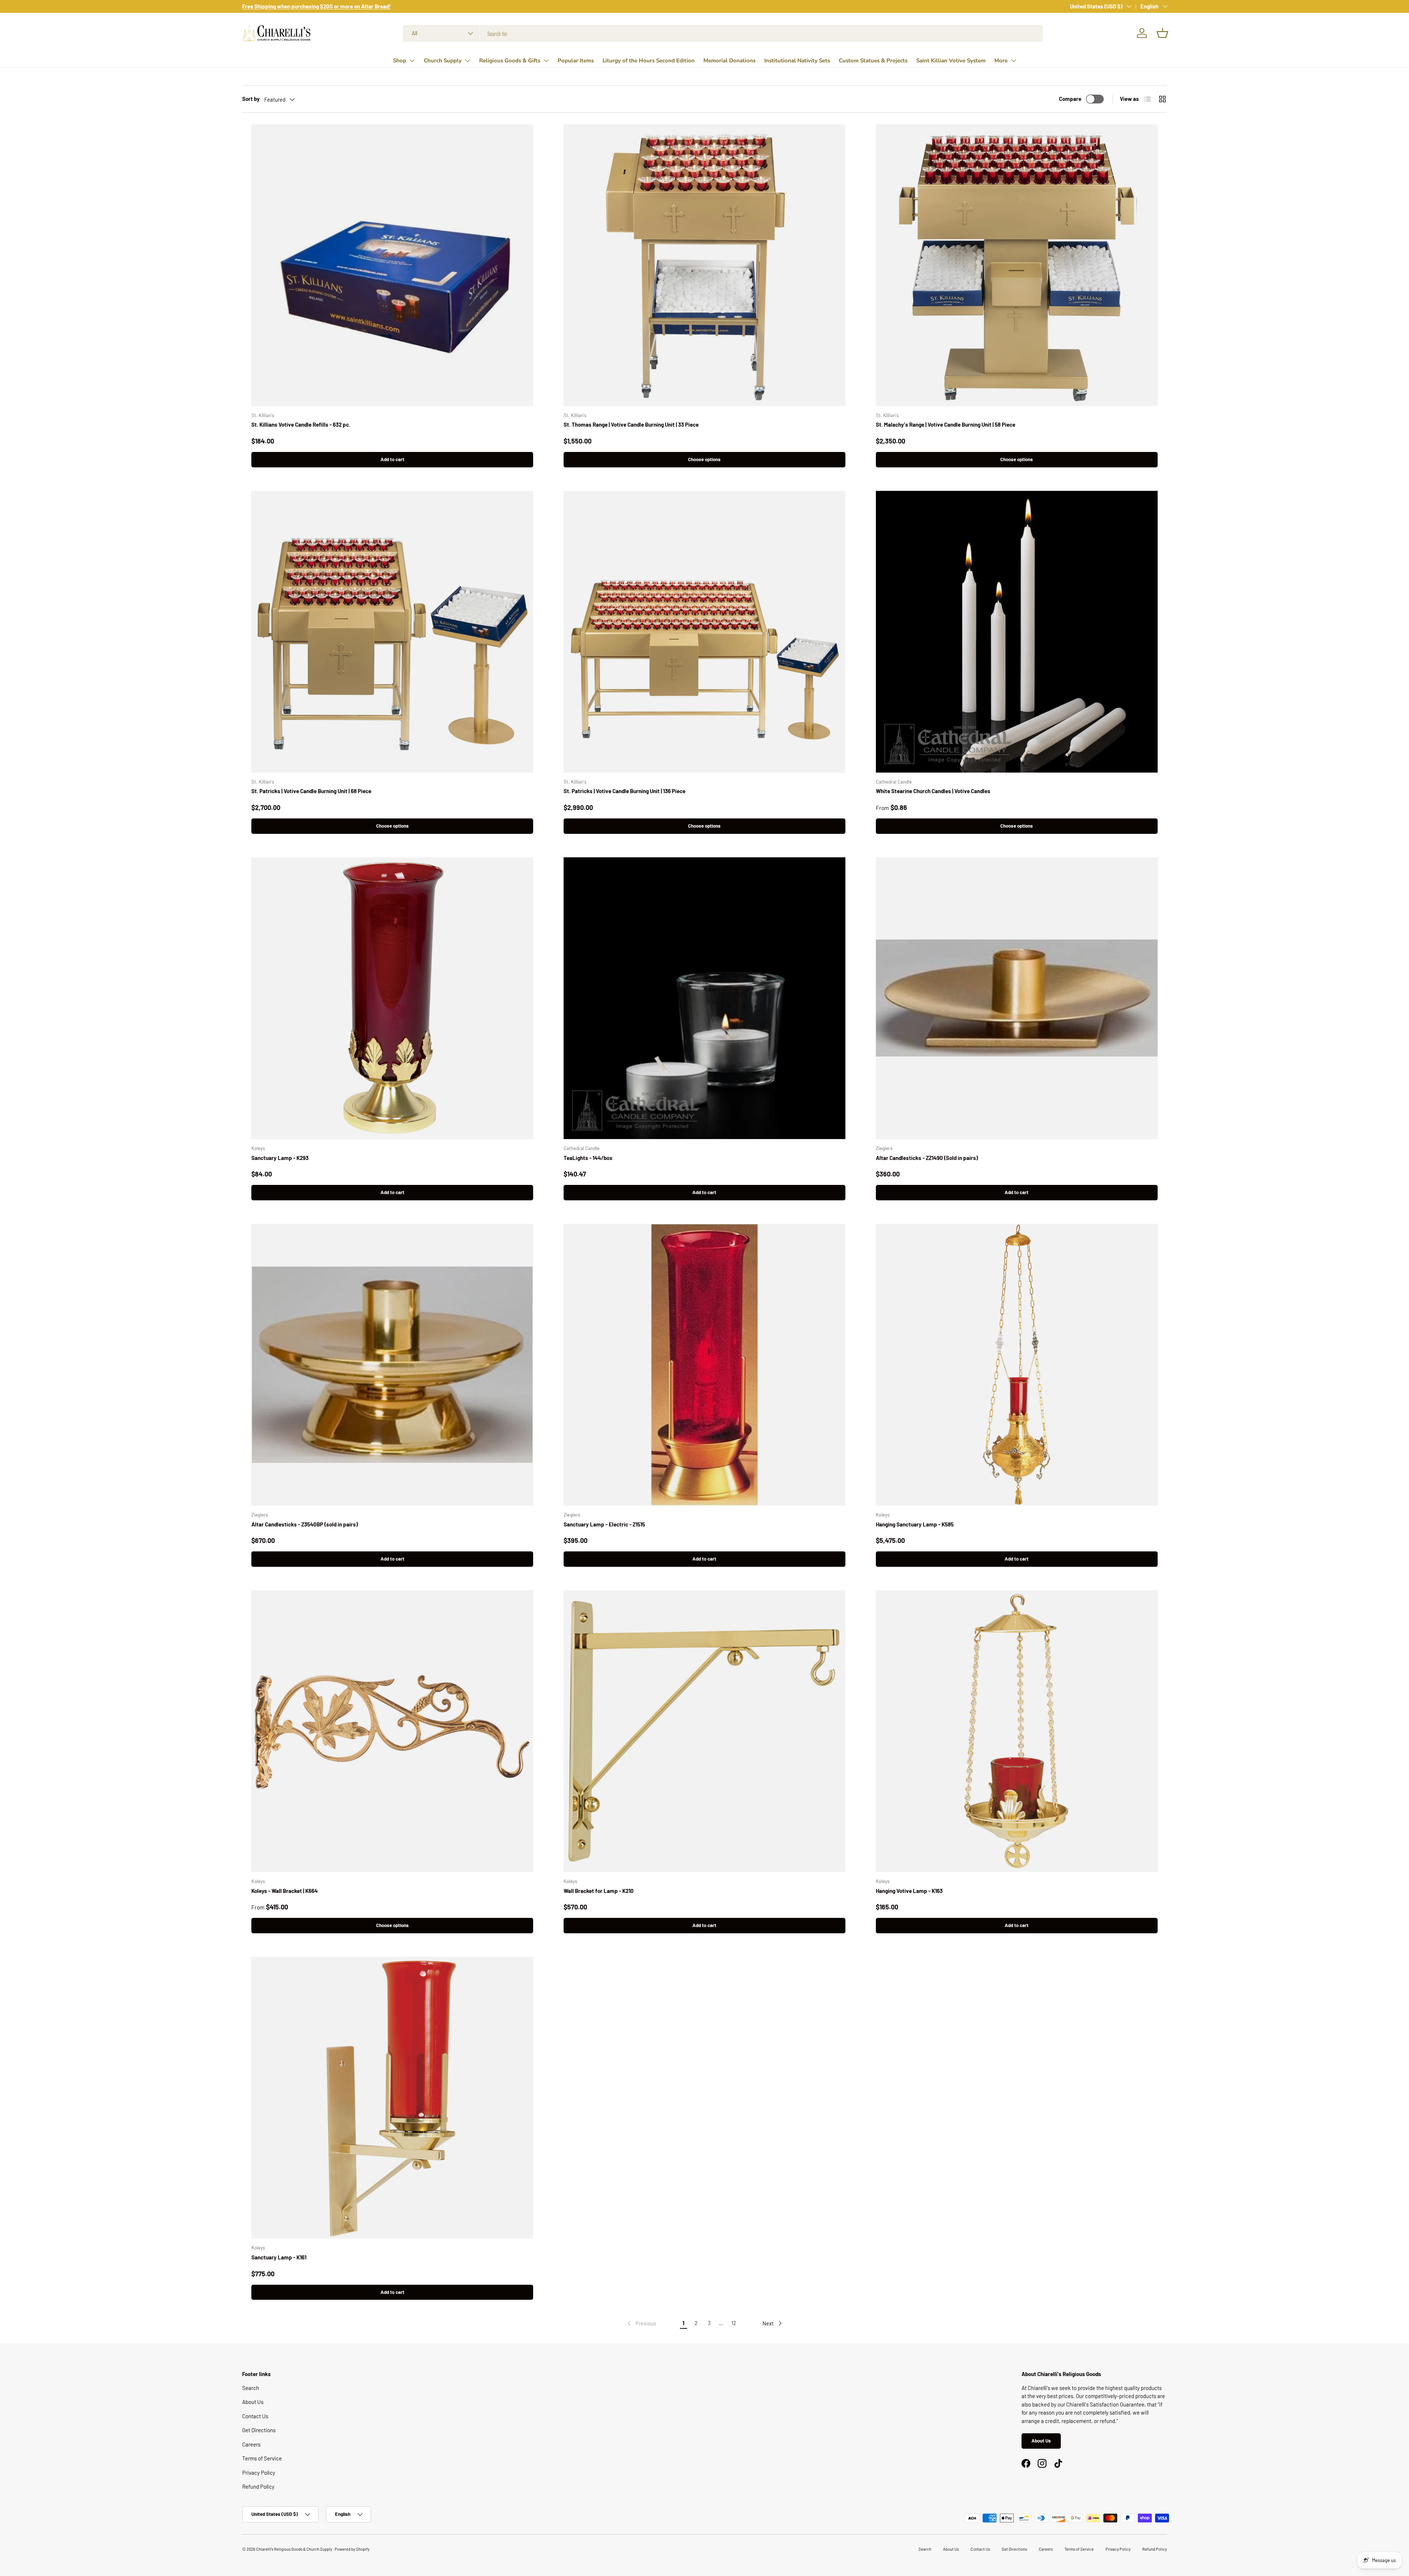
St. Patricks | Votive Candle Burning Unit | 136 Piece (625, 791)
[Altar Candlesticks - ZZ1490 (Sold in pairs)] (1017, 998)
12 (734, 2323)
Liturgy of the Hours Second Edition (649, 61)
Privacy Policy (259, 2473)
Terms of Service (262, 2458)
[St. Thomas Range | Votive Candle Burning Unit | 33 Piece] (704, 265)
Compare (1070, 99)
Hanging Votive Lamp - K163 (909, 1891)
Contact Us (255, 2416)
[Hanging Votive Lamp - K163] (1017, 1731)
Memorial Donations (729, 61)
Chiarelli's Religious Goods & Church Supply (294, 2549)
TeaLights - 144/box (588, 1158)
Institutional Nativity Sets (797, 61)
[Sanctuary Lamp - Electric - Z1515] (704, 1365)
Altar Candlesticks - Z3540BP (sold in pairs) (305, 1524)
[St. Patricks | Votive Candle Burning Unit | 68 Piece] (392, 632)
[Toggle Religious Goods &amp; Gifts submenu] (546, 61)
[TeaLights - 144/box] (704, 998)
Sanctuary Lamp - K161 (279, 2257)
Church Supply (443, 61)
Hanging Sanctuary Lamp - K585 (915, 1524)
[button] (1162, 33)
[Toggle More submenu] (1013, 61)
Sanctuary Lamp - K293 (280, 1158)
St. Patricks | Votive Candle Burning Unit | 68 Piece (311, 791)
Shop (400, 61)
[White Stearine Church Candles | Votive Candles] (1017, 632)
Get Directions (259, 2430)
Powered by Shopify (352, 2549)
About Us (253, 2402)
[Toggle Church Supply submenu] (467, 61)
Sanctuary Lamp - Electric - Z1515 (604, 1524)
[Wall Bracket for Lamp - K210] (704, 1731)
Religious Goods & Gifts (510, 61)
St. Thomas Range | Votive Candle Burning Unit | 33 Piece (631, 424)
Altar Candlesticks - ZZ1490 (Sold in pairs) (927, 1158)
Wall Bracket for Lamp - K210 (599, 1891)
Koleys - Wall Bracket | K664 (285, 1891)
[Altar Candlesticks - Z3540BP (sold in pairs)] (392, 1365)
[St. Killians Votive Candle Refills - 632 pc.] (392, 265)
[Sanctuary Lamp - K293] (392, 998)
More (1001, 61)
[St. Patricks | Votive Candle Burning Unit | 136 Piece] (704, 632)
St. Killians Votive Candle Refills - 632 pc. (301, 424)
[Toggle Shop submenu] (412, 61)
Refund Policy (258, 2486)
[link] (641, 2323)
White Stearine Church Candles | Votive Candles (933, 791)
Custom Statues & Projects (873, 61)
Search (251, 2388)
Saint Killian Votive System (951, 61)
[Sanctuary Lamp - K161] (392, 2098)
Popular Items (576, 61)
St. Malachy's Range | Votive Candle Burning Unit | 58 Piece (946, 424)
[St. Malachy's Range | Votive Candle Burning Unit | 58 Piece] (1017, 265)
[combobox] (723, 33)
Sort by (251, 99)
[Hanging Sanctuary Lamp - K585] (1017, 1365)
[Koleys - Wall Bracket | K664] (392, 1731)
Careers (251, 2444)
